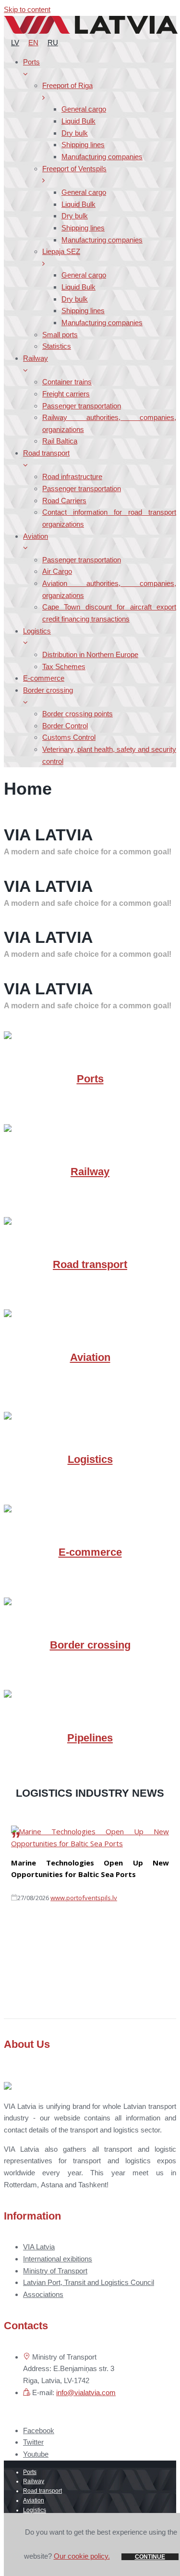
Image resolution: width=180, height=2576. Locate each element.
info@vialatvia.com (86, 2392)
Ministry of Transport (55, 2271)
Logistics (90, 1459)
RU (53, 43)
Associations (43, 2294)
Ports (90, 1079)
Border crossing (90, 1645)
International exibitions (58, 2259)
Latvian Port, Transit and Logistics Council (89, 2282)
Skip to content (27, 9)
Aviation (90, 1357)
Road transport (90, 1264)
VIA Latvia (39, 2247)
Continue (150, 2557)
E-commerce (90, 1552)
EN (33, 43)
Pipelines (90, 1738)
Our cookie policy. (82, 2556)
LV (15, 43)
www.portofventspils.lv (84, 1898)
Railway (90, 1172)
